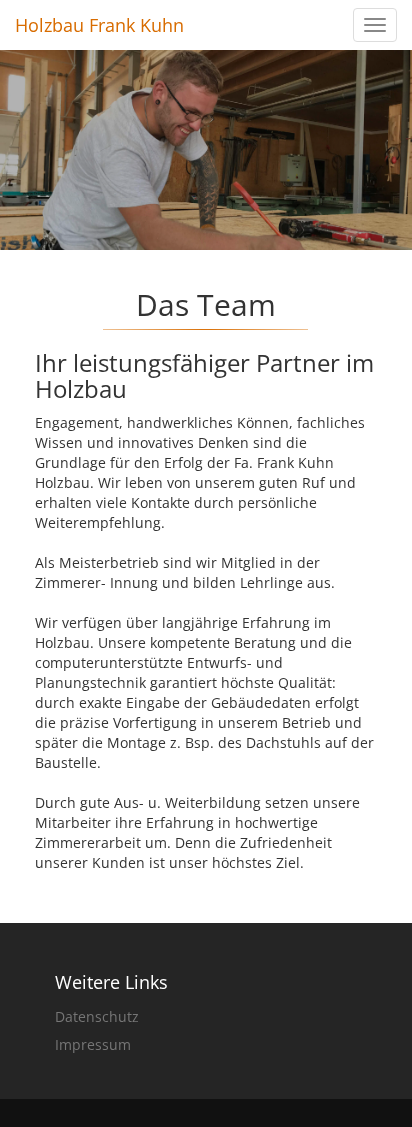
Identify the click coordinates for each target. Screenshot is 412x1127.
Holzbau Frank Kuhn (99, 25)
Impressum (93, 1044)
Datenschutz (97, 1016)
